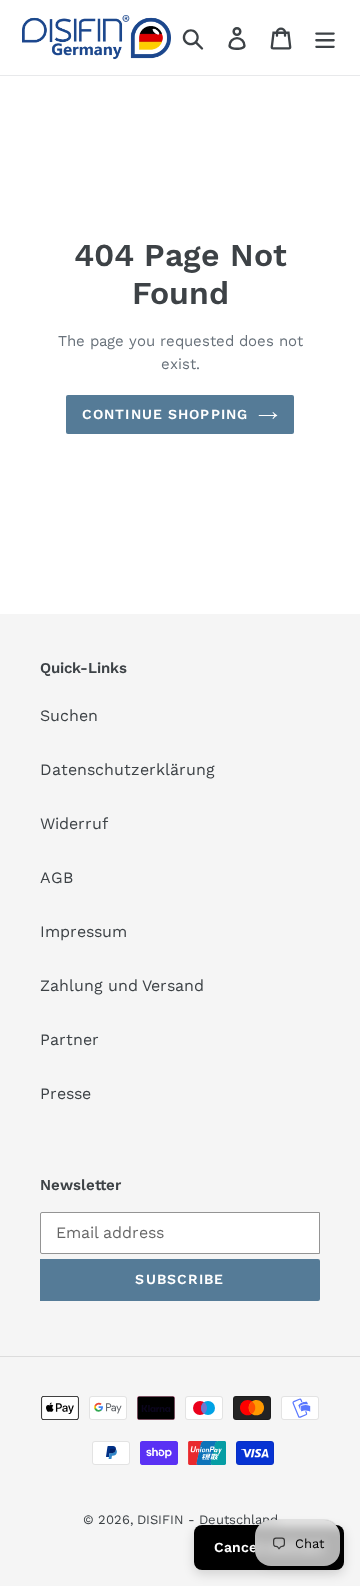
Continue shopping (165, 414)
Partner (69, 1039)
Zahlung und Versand (122, 985)
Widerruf (74, 823)
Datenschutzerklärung (127, 769)
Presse (65, 1093)
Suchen (69, 715)
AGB (56, 877)
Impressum (83, 931)
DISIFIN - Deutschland (207, 1519)
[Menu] (325, 37)
